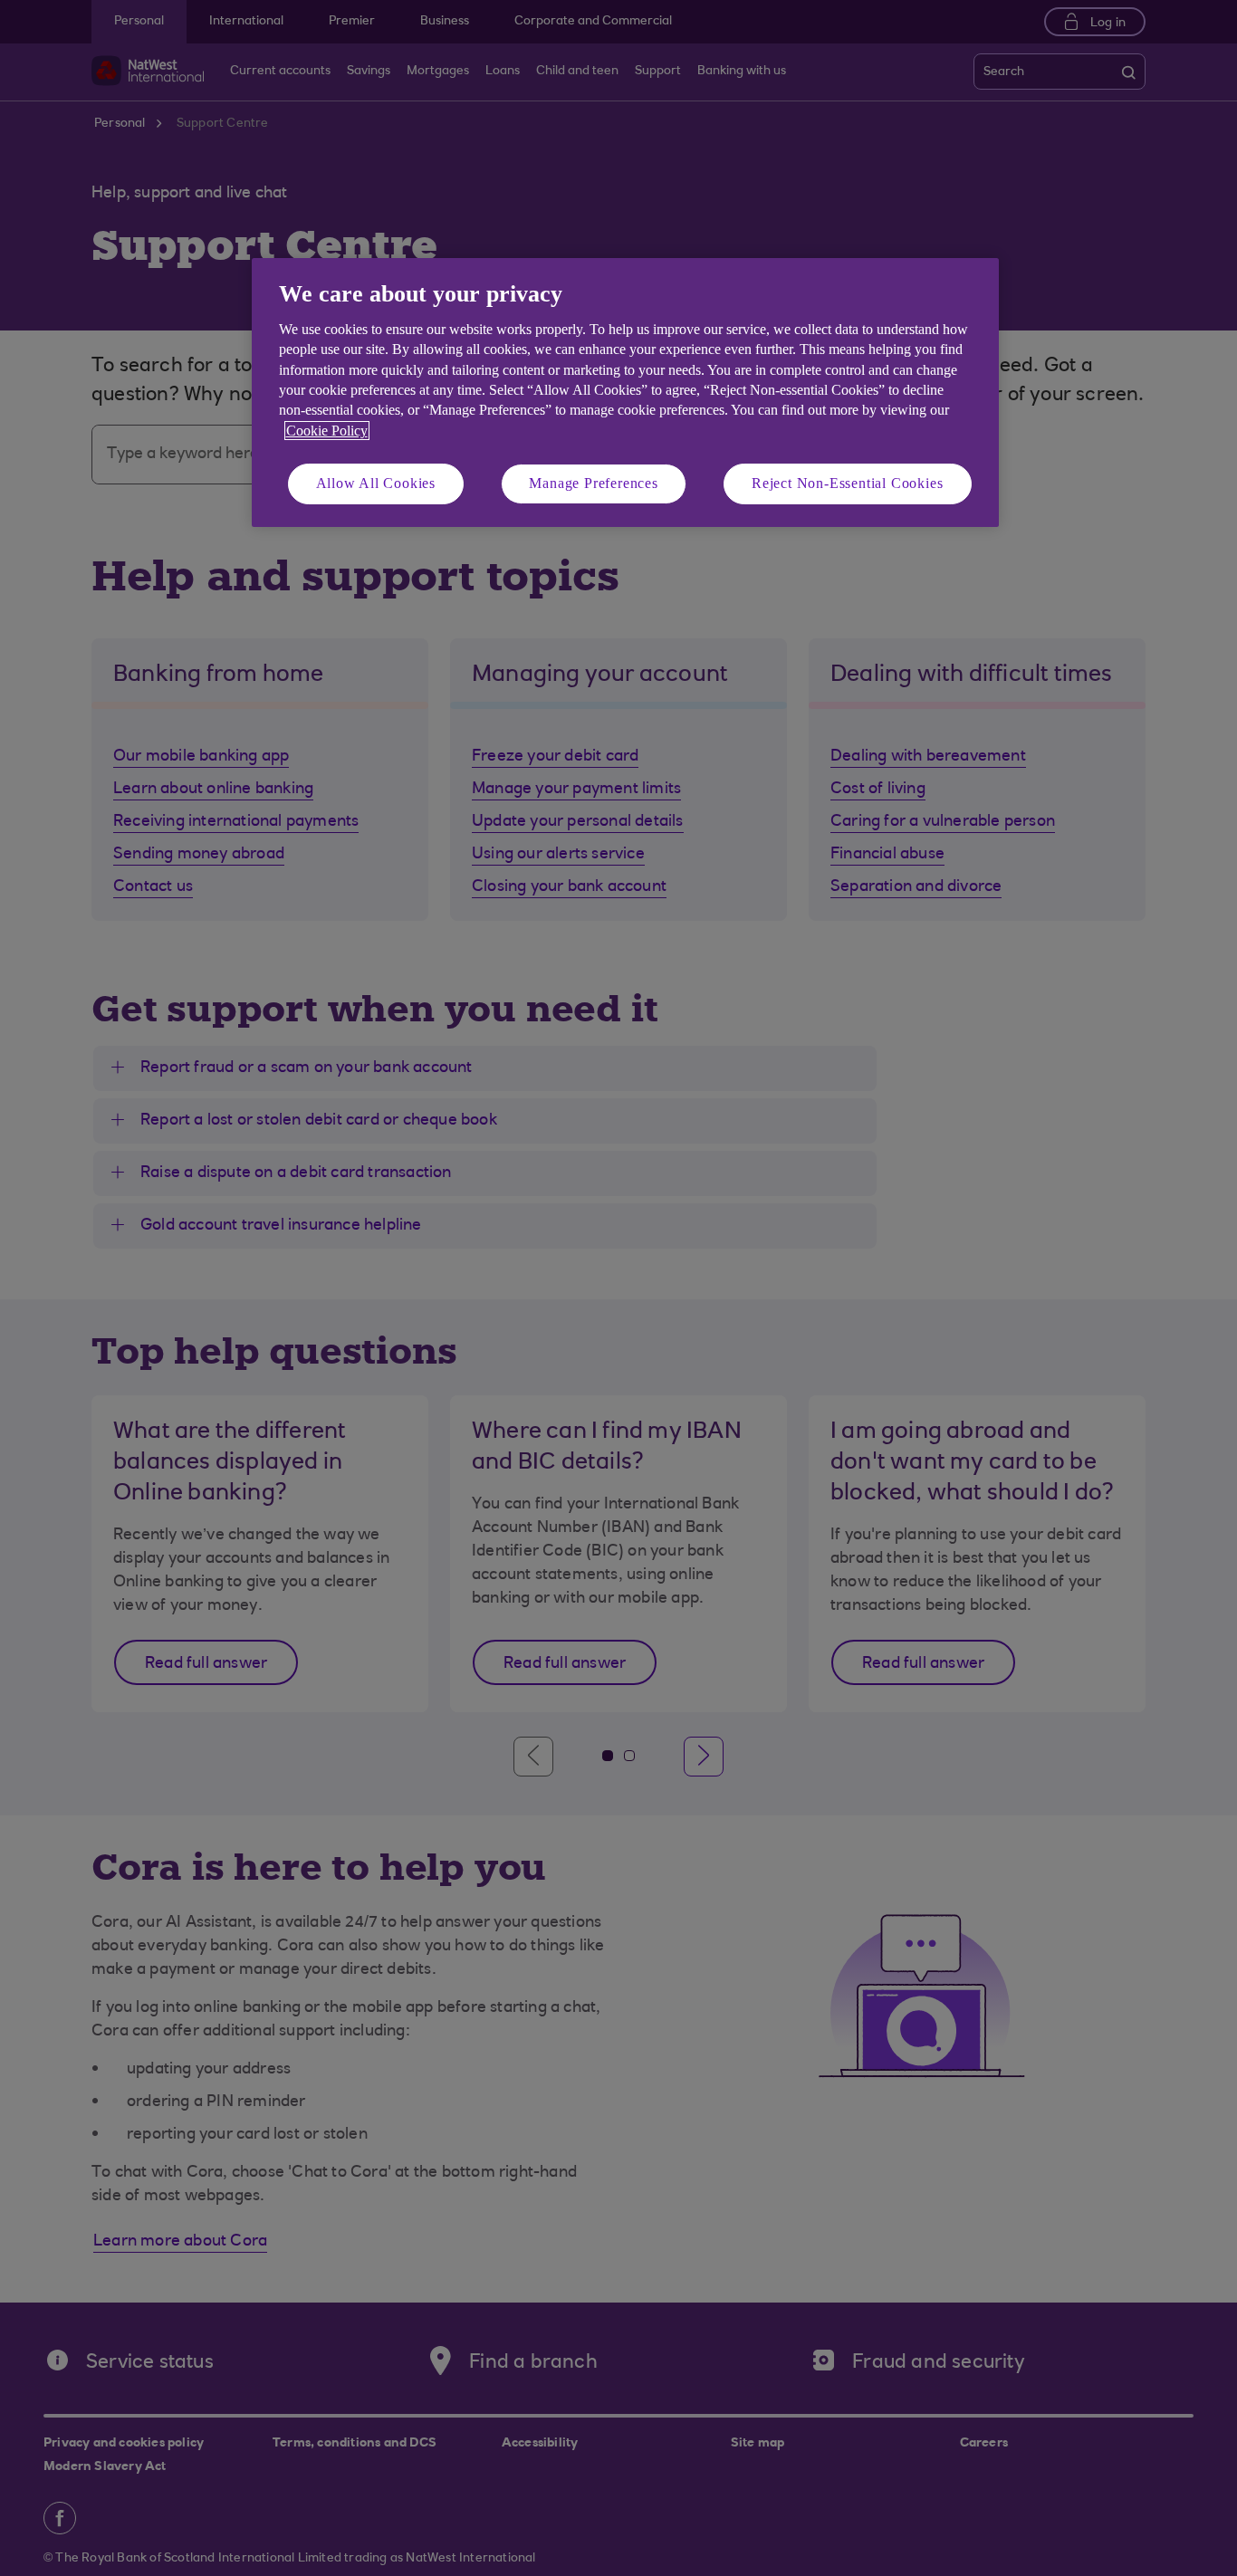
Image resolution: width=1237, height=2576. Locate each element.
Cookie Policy (327, 431)
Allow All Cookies (376, 483)
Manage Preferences (593, 483)
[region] (625, 393)
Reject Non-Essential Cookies (847, 483)
